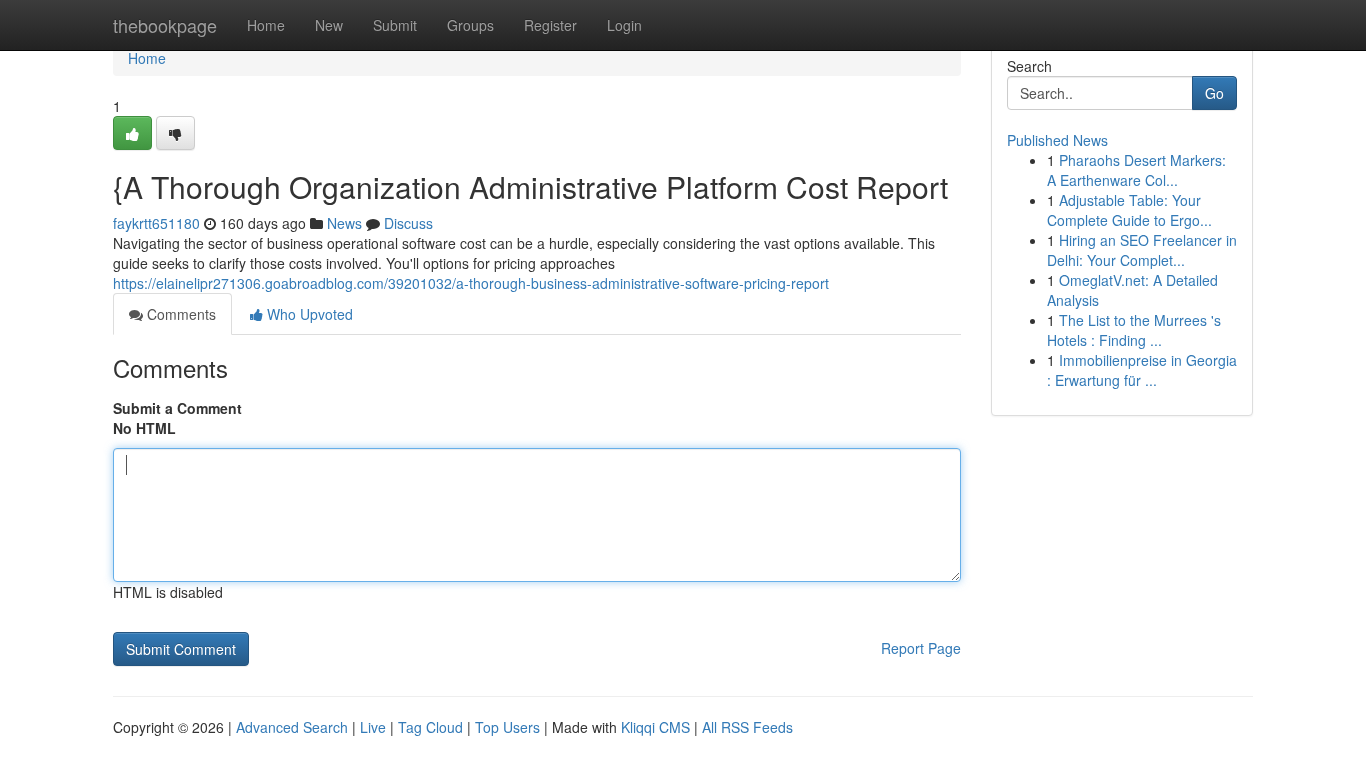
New (329, 25)
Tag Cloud (430, 727)
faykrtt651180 (156, 223)
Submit (395, 25)
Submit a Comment (177, 408)
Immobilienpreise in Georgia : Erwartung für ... (1142, 370)
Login (624, 25)
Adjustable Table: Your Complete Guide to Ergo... (1129, 210)
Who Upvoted (308, 314)
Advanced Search (292, 727)
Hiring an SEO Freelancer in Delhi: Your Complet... (1142, 250)
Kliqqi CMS (655, 727)
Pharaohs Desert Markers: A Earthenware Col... (1136, 170)
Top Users (507, 727)
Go (1214, 93)
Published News (1057, 140)
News (344, 223)
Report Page (921, 648)
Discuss (408, 223)
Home (266, 25)
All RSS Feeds (747, 727)
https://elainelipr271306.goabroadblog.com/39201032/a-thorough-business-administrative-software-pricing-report (471, 283)
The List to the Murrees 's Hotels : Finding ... (1134, 330)
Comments (179, 314)
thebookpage (165, 25)
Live (373, 727)
